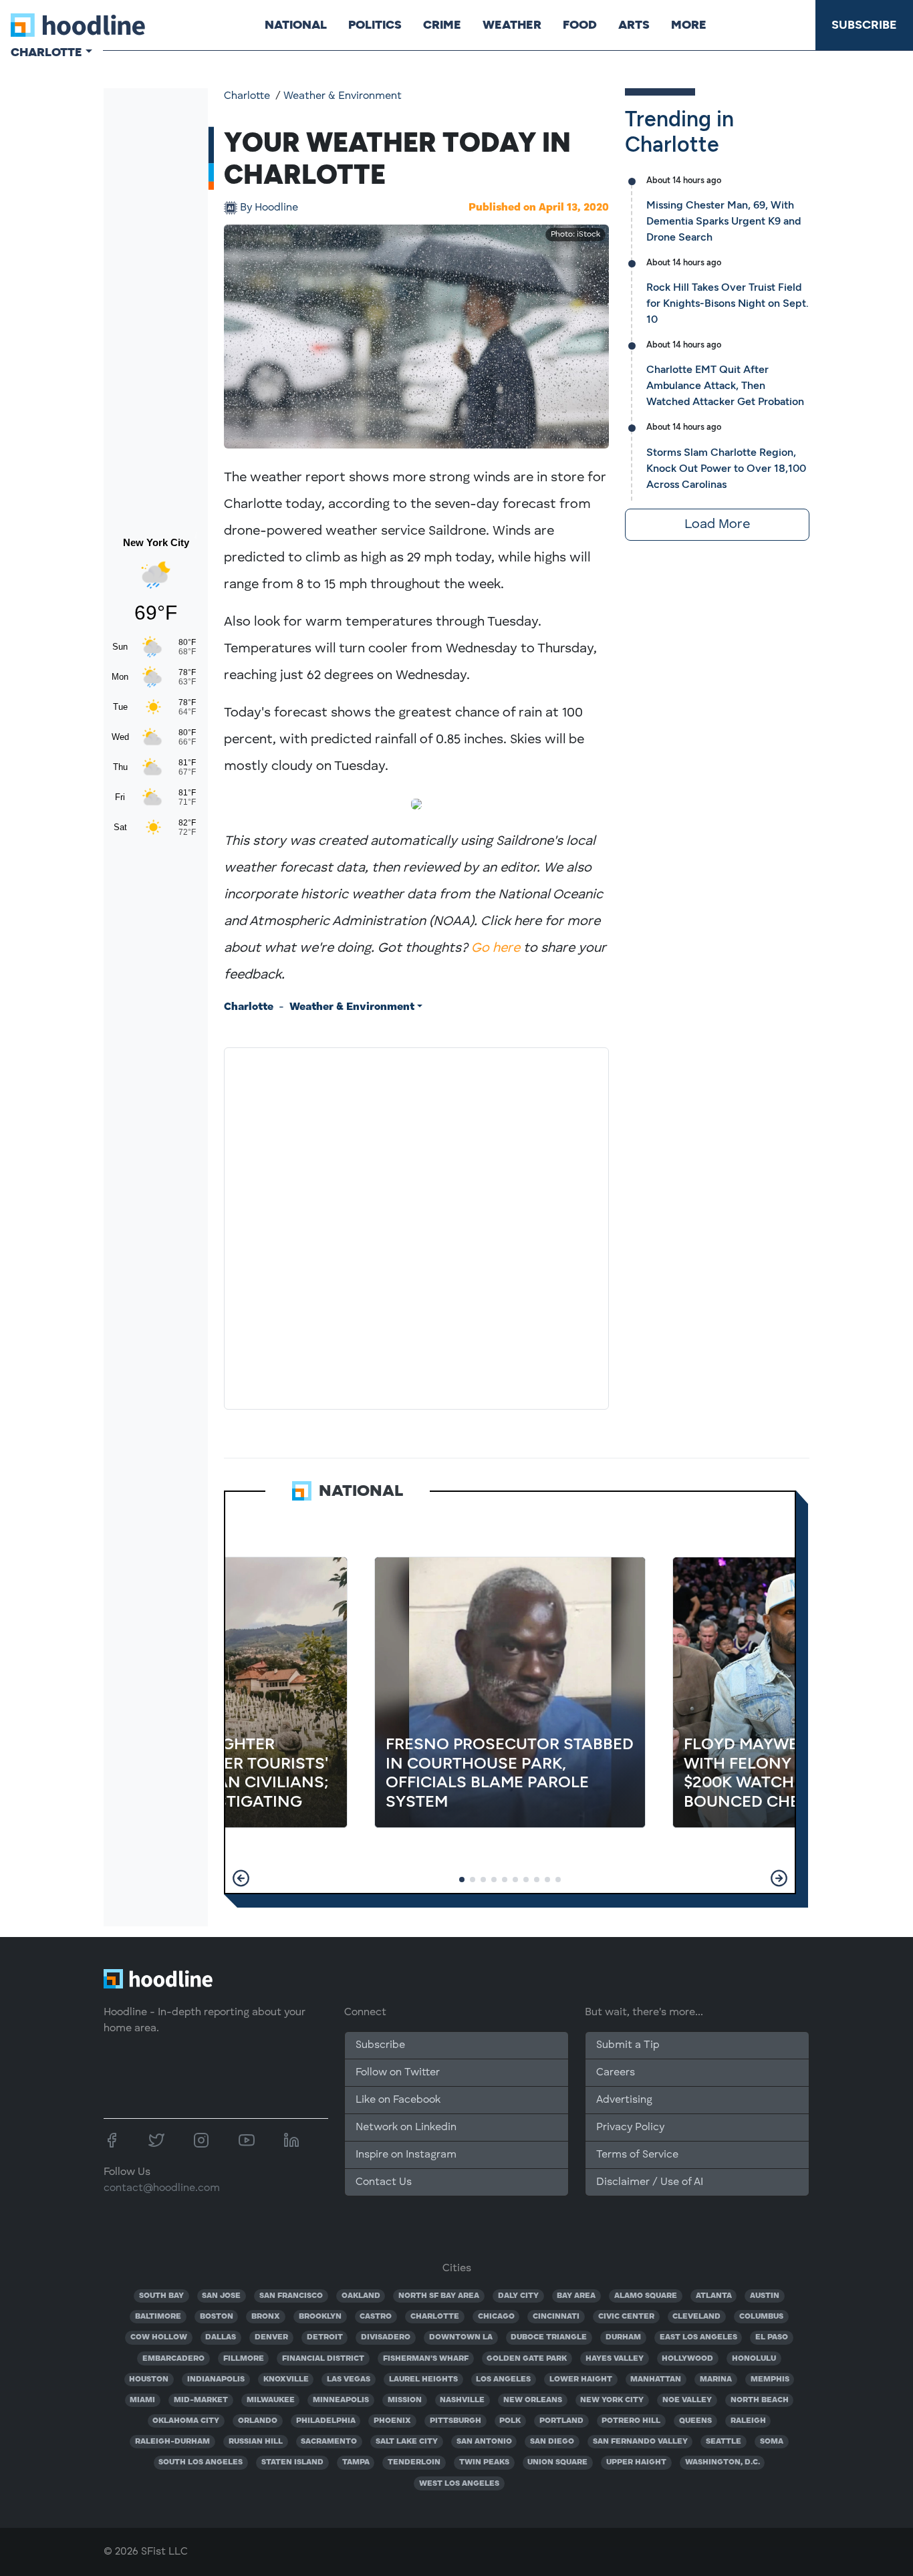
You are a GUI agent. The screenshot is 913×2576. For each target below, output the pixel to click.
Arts (634, 25)
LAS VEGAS (349, 2379)
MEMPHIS (770, 2379)
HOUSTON (149, 2379)
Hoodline (269, 208)
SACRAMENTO (329, 2442)
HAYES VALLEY (615, 2359)
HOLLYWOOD (687, 2359)
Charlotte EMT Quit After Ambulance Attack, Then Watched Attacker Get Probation (725, 385)
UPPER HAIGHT (636, 2462)
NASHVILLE (462, 2400)
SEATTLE (724, 2442)
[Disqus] (416, 1226)
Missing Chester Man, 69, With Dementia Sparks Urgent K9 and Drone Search (724, 221)
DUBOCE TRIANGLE (549, 2337)
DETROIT (325, 2337)
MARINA (716, 2379)
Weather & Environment (343, 96)
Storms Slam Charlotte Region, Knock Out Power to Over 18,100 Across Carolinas (726, 468)
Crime (442, 25)
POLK (510, 2421)
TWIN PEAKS (484, 2462)
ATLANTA (714, 2296)
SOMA (772, 2442)
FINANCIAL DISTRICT (323, 2359)
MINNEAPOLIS (341, 2400)
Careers (616, 2073)
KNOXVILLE (286, 2379)
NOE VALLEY (687, 2400)
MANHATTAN (656, 2379)
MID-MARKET (201, 2400)
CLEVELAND (696, 2317)
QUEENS (695, 2421)
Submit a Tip (628, 2045)
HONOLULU (754, 2359)
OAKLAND (361, 2296)
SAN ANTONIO (484, 2442)
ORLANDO (258, 2421)
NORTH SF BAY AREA (439, 2296)
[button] (241, 1878)
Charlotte (247, 96)
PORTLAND (561, 2421)
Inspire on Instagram (406, 2155)
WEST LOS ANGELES (459, 2484)
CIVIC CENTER (626, 2317)
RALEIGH (748, 2421)
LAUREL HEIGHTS (423, 2379)
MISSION (405, 2400)
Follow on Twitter (398, 2073)
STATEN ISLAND (292, 2462)
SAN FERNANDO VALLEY (640, 2442)
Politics (375, 25)
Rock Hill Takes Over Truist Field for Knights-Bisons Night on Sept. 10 (728, 303)
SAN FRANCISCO (291, 2296)
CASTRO (376, 2317)
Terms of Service (637, 2155)
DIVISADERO (386, 2337)
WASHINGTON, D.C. (723, 2462)
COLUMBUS (761, 2317)
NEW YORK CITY (612, 2400)
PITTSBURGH (455, 2421)
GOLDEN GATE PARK (527, 2359)
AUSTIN (765, 2296)
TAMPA (356, 2462)
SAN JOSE (221, 2296)
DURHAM (623, 2337)
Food (580, 25)
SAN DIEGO (552, 2442)
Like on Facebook (398, 2100)
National (296, 25)
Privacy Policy (630, 2128)
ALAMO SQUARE (646, 2296)
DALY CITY (518, 2296)
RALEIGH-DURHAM (172, 2442)
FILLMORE (244, 2359)
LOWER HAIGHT (581, 2379)
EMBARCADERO (173, 2359)
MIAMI (142, 2400)
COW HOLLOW (159, 2337)
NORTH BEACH (760, 2400)
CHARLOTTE (435, 2317)
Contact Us (384, 2182)
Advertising (624, 2100)
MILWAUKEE (271, 2400)
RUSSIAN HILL (256, 2442)
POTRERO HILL (631, 2421)
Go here (496, 948)
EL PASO (772, 2337)
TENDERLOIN (414, 2462)
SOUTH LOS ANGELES (201, 2462)
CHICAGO (496, 2317)
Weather (512, 25)
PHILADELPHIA (326, 2421)
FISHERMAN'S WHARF (426, 2359)
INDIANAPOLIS (216, 2379)
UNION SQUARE (557, 2462)
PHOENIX (392, 2421)
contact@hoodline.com (162, 2188)
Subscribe (864, 25)
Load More (717, 525)
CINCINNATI (556, 2317)
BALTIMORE (158, 2317)
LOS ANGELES (503, 2379)
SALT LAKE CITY (407, 2442)
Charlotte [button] (46, 52)
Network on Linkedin (406, 2128)
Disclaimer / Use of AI (650, 2182)
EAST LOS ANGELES (698, 2337)
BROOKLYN (320, 2317)
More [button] (689, 25)
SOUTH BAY (161, 2296)
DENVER (271, 2337)
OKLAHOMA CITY (186, 2421)
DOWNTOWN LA (461, 2337)
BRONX (266, 2317)
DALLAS (221, 2337)
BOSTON (217, 2317)
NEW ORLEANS (533, 2400)
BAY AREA (576, 2296)
